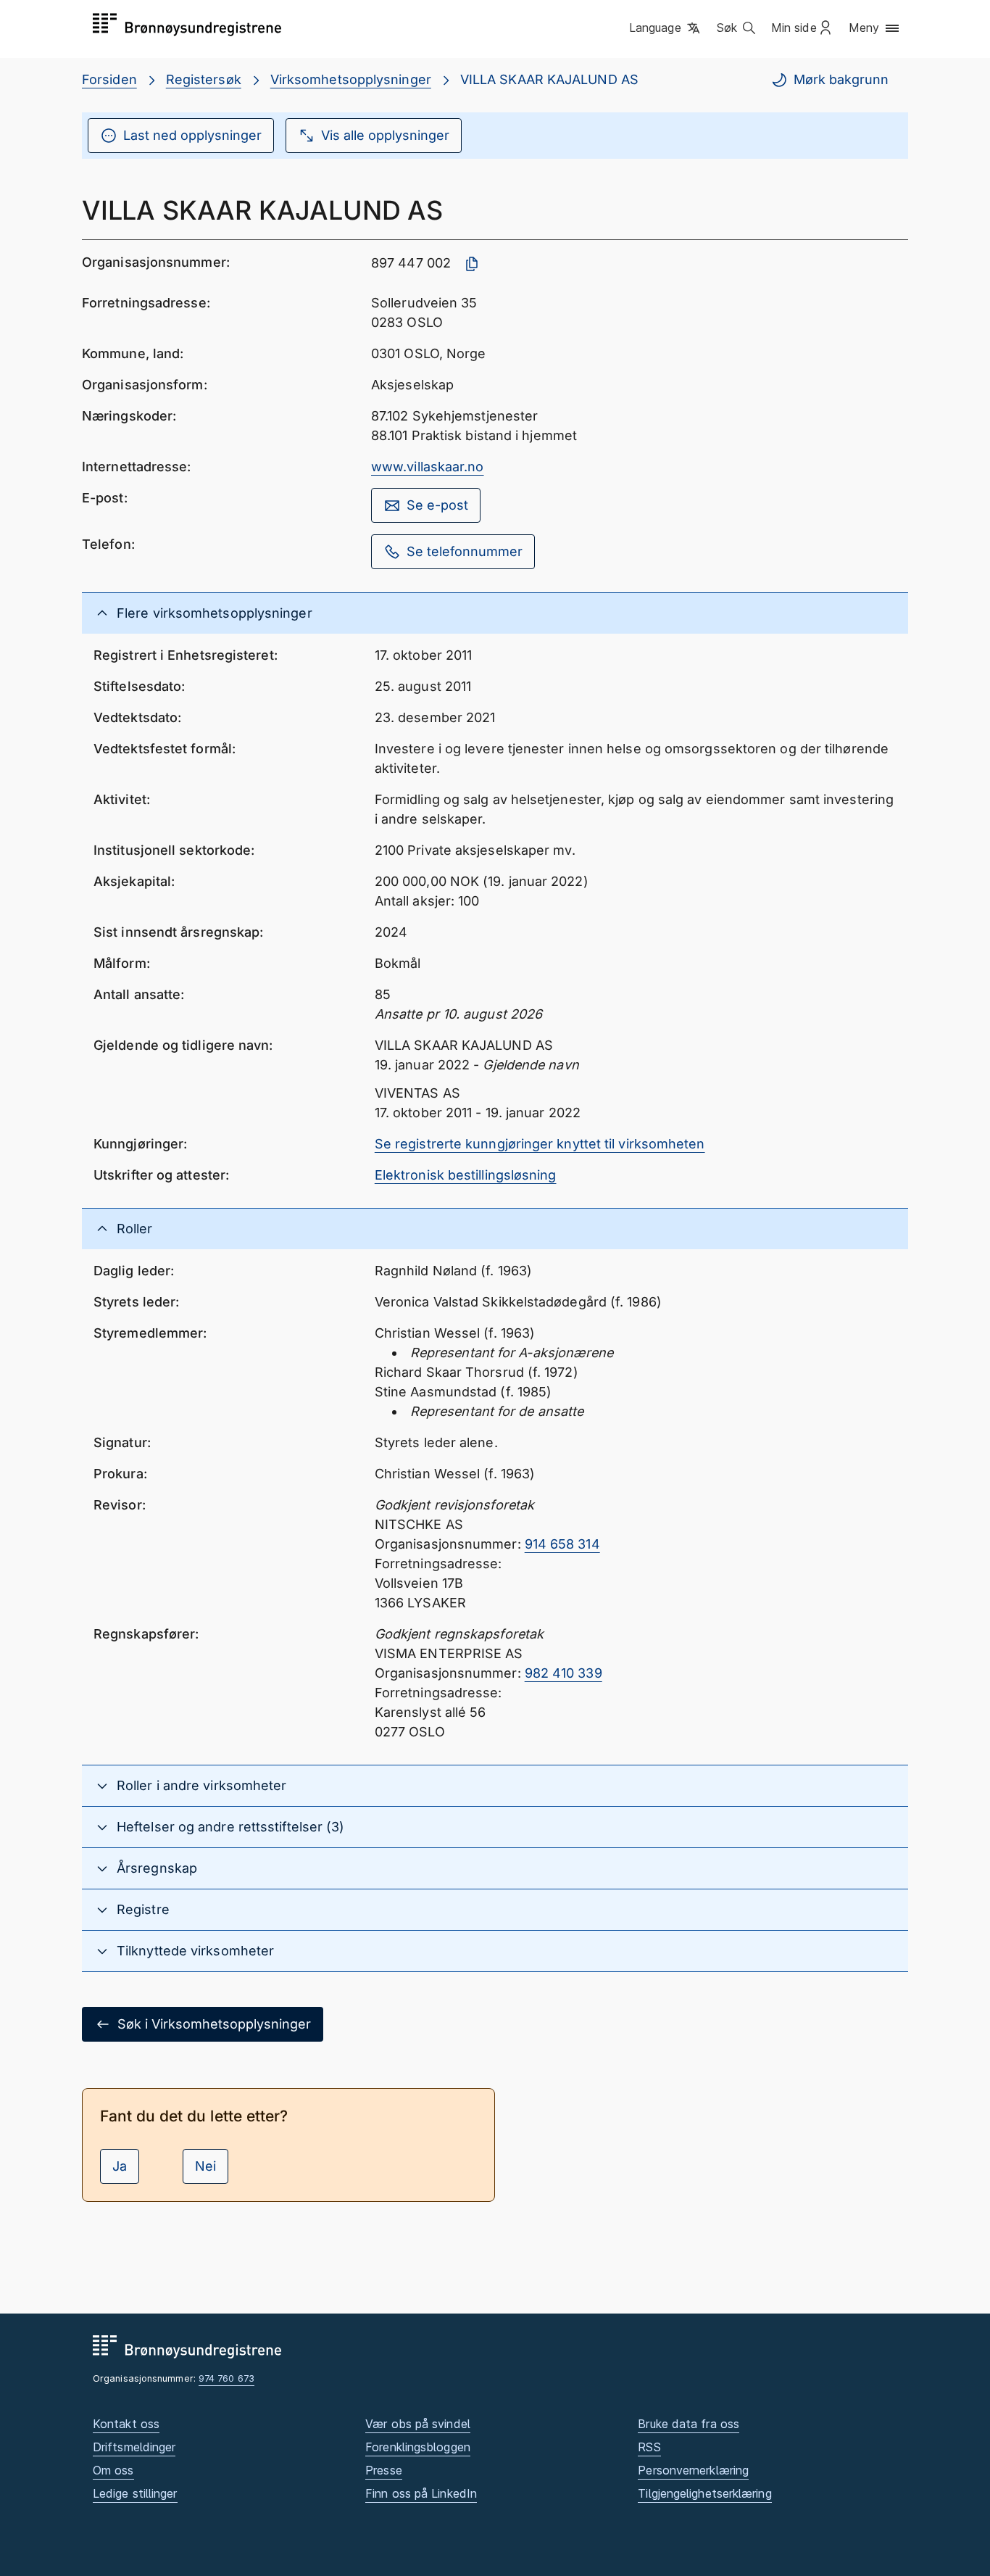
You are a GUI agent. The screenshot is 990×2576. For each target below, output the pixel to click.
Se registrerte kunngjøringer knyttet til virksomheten (540, 1144)
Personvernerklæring (693, 2470)
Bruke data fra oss (689, 2424)
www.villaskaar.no (428, 467)
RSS (649, 2447)
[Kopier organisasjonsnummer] (472, 264)
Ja (120, 2166)
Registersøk (204, 79)
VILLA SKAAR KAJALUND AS (549, 79)
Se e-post (437, 505)
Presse (384, 2470)
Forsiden (109, 79)
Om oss (113, 2470)
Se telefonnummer (465, 551)
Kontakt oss (126, 2424)
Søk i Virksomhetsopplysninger (214, 2024)
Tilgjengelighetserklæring (704, 2493)
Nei (205, 2166)
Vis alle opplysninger (385, 135)
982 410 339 (563, 1673)
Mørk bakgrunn (841, 79)
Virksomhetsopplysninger (351, 79)
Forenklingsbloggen (418, 2447)
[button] (666, 28)
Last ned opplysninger (192, 135)
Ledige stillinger (135, 2493)
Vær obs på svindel (418, 2424)
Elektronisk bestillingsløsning (466, 1175)
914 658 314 (562, 1544)
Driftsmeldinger (134, 2447)
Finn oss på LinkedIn (421, 2493)
